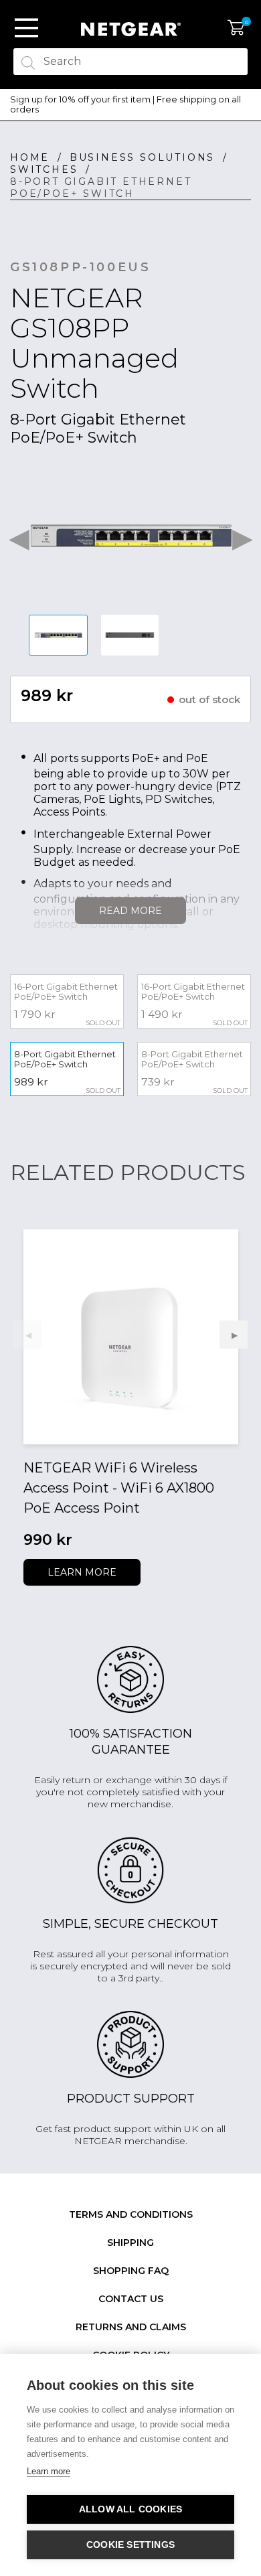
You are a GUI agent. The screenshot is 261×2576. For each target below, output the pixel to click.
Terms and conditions (131, 2214)
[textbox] (130, 62)
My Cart (236, 28)
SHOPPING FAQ (131, 2271)
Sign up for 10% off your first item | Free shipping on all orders (125, 105)
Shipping (130, 2243)
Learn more (82, 1572)
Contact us (131, 2299)
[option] (130, 105)
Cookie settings (130, 2545)
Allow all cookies (130, 2509)
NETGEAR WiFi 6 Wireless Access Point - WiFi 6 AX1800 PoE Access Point (119, 1488)
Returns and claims (131, 2327)
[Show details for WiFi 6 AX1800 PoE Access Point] (131, 1337)
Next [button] (242, 536)
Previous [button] (19, 536)
